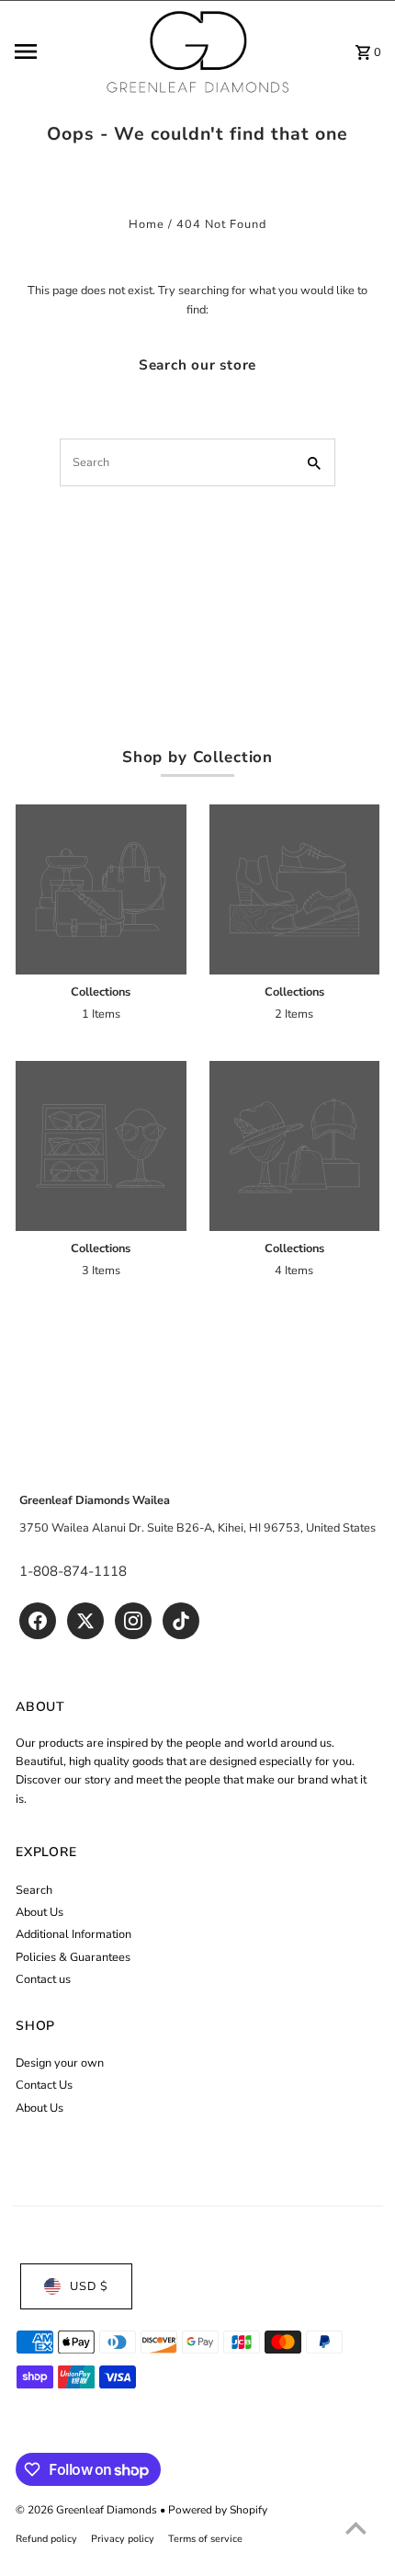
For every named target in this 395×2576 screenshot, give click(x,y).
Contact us (43, 1979)
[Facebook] (38, 1621)
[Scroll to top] (356, 2528)
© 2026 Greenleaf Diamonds (88, 2510)
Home (147, 224)
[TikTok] (181, 1621)
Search (34, 1890)
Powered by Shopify (218, 2510)
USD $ (89, 2286)
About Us (39, 1912)
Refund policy (46, 2539)
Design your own (60, 2063)
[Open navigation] (54, 51)
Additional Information (73, 1934)
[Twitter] (85, 1621)
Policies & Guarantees (73, 1957)
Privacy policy (123, 2539)
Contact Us (44, 2085)
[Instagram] (133, 1621)
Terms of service (205, 2539)
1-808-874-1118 (73, 1571)
